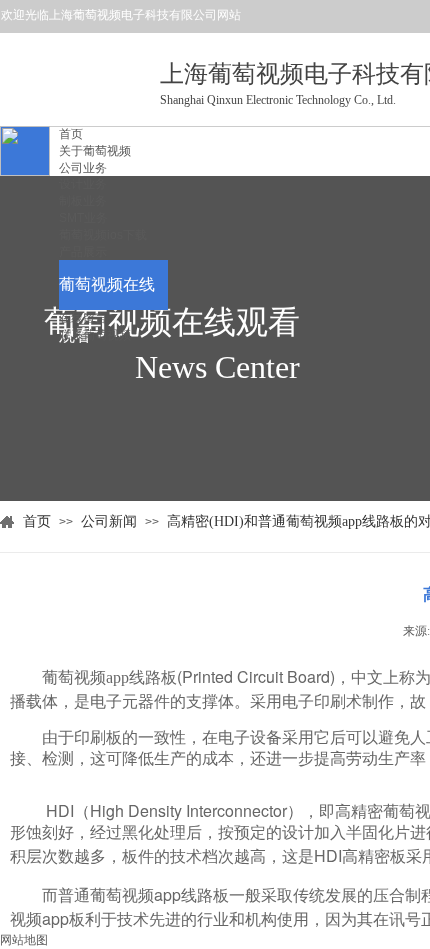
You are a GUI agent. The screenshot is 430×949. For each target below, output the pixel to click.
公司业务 (83, 168)
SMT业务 (83, 218)
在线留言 (83, 318)
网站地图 (24, 940)
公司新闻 (109, 521)
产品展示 (83, 252)
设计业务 (83, 184)
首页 (71, 134)
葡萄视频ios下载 (103, 235)
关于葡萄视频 (95, 151)
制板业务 (83, 201)
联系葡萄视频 (95, 335)
